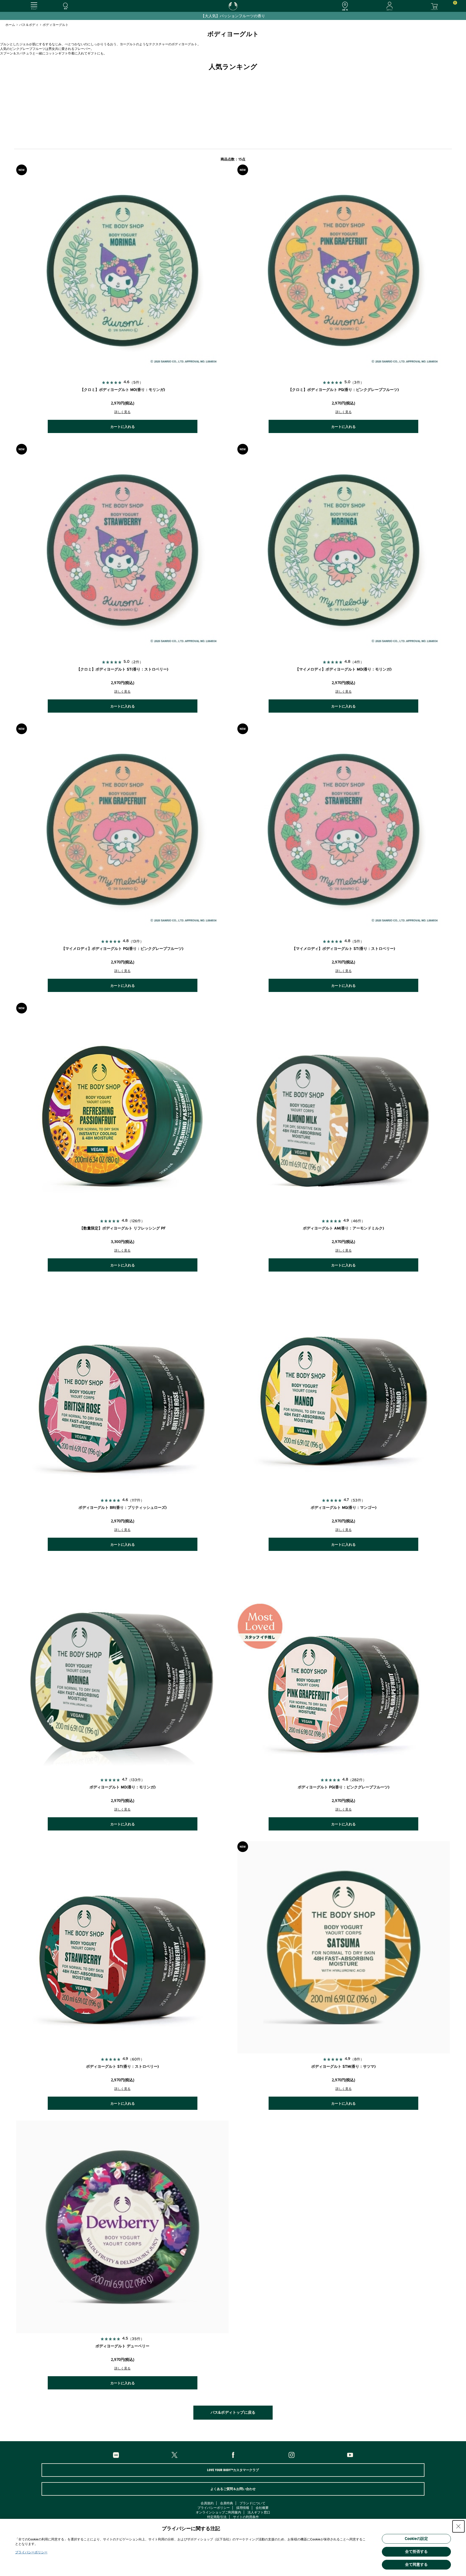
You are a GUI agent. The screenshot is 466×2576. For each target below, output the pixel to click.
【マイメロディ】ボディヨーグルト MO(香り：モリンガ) (343, 669)
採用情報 (243, 2508)
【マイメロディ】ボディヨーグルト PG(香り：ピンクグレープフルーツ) (122, 949)
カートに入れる (123, 427)
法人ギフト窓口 (259, 2512)
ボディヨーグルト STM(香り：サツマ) (343, 2067)
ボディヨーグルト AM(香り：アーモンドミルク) (343, 1228)
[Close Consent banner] (458, 2526)
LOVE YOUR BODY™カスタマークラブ (233, 2470)
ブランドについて (252, 2503)
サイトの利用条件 (246, 2517)
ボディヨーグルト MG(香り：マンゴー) (344, 1508)
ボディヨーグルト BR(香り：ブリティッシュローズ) (123, 1508)
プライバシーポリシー (214, 2508)
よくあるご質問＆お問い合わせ (233, 2489)
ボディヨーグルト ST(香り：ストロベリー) (122, 2067)
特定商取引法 (217, 2517)
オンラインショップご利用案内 (218, 2512)
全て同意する (416, 2565)
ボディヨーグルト (56, 25)
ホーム (10, 25)
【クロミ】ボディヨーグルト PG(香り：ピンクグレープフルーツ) (344, 390)
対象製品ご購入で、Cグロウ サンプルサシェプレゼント (233, 16)
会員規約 (207, 2503)
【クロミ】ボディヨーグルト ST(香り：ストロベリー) (122, 669)
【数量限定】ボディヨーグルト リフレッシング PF (123, 1228)
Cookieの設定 (416, 2539)
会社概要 (262, 2508)
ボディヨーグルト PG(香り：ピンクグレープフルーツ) (344, 1787)
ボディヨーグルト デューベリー (122, 2346)
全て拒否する (416, 2552)
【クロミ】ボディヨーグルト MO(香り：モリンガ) (123, 390)
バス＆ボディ (29, 25)
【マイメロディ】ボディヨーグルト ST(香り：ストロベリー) (344, 949)
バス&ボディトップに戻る (233, 2413)
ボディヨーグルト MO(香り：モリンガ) (123, 1787)
